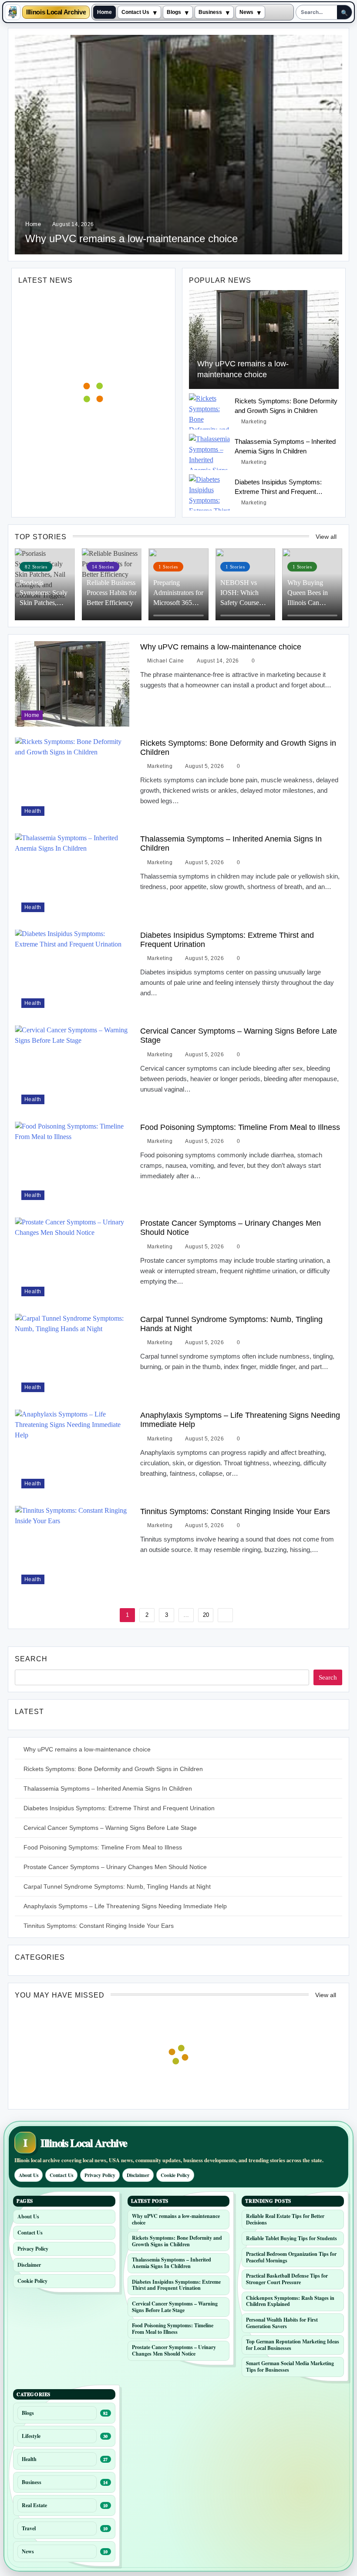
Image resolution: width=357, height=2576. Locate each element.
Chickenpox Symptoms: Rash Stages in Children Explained (290, 2301)
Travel (29, 2528)
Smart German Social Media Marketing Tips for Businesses (290, 2366)
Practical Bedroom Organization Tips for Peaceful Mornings (291, 2257)
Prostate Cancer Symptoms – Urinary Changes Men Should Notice (115, 1867)
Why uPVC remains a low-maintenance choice (131, 238)
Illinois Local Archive (56, 12)
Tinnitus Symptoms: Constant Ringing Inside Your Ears (235, 1511)
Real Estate (34, 2505)
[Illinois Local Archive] (13, 12)
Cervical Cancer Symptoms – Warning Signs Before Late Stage (110, 1828)
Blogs (174, 12)
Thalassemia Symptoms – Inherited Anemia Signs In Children (108, 1788)
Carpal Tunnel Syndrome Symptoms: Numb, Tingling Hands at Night (231, 1324)
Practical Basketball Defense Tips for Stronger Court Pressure (287, 2279)
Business (210, 12)
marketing (254, 422)
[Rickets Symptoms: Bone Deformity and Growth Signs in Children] (210, 411)
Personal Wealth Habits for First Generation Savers (282, 2323)
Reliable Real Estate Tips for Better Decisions (285, 2219)
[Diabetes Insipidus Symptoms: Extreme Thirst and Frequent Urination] (210, 492)
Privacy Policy (100, 2175)
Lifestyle (31, 2436)
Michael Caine (166, 661)
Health (33, 811)
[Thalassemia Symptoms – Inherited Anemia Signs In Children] (210, 452)
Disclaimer (138, 2175)
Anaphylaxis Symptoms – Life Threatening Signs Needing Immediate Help (125, 1906)
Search (31, 1659)
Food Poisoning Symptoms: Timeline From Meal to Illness (240, 1127)
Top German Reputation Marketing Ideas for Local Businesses (293, 2345)
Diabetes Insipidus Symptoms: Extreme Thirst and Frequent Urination (278, 491)
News (246, 12)
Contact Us (135, 12)
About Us (29, 2175)
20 (206, 1615)
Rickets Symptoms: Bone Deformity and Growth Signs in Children (238, 747)
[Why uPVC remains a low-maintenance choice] (264, 340)
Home (104, 12)
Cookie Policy (175, 2175)
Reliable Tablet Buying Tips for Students (291, 2238)
